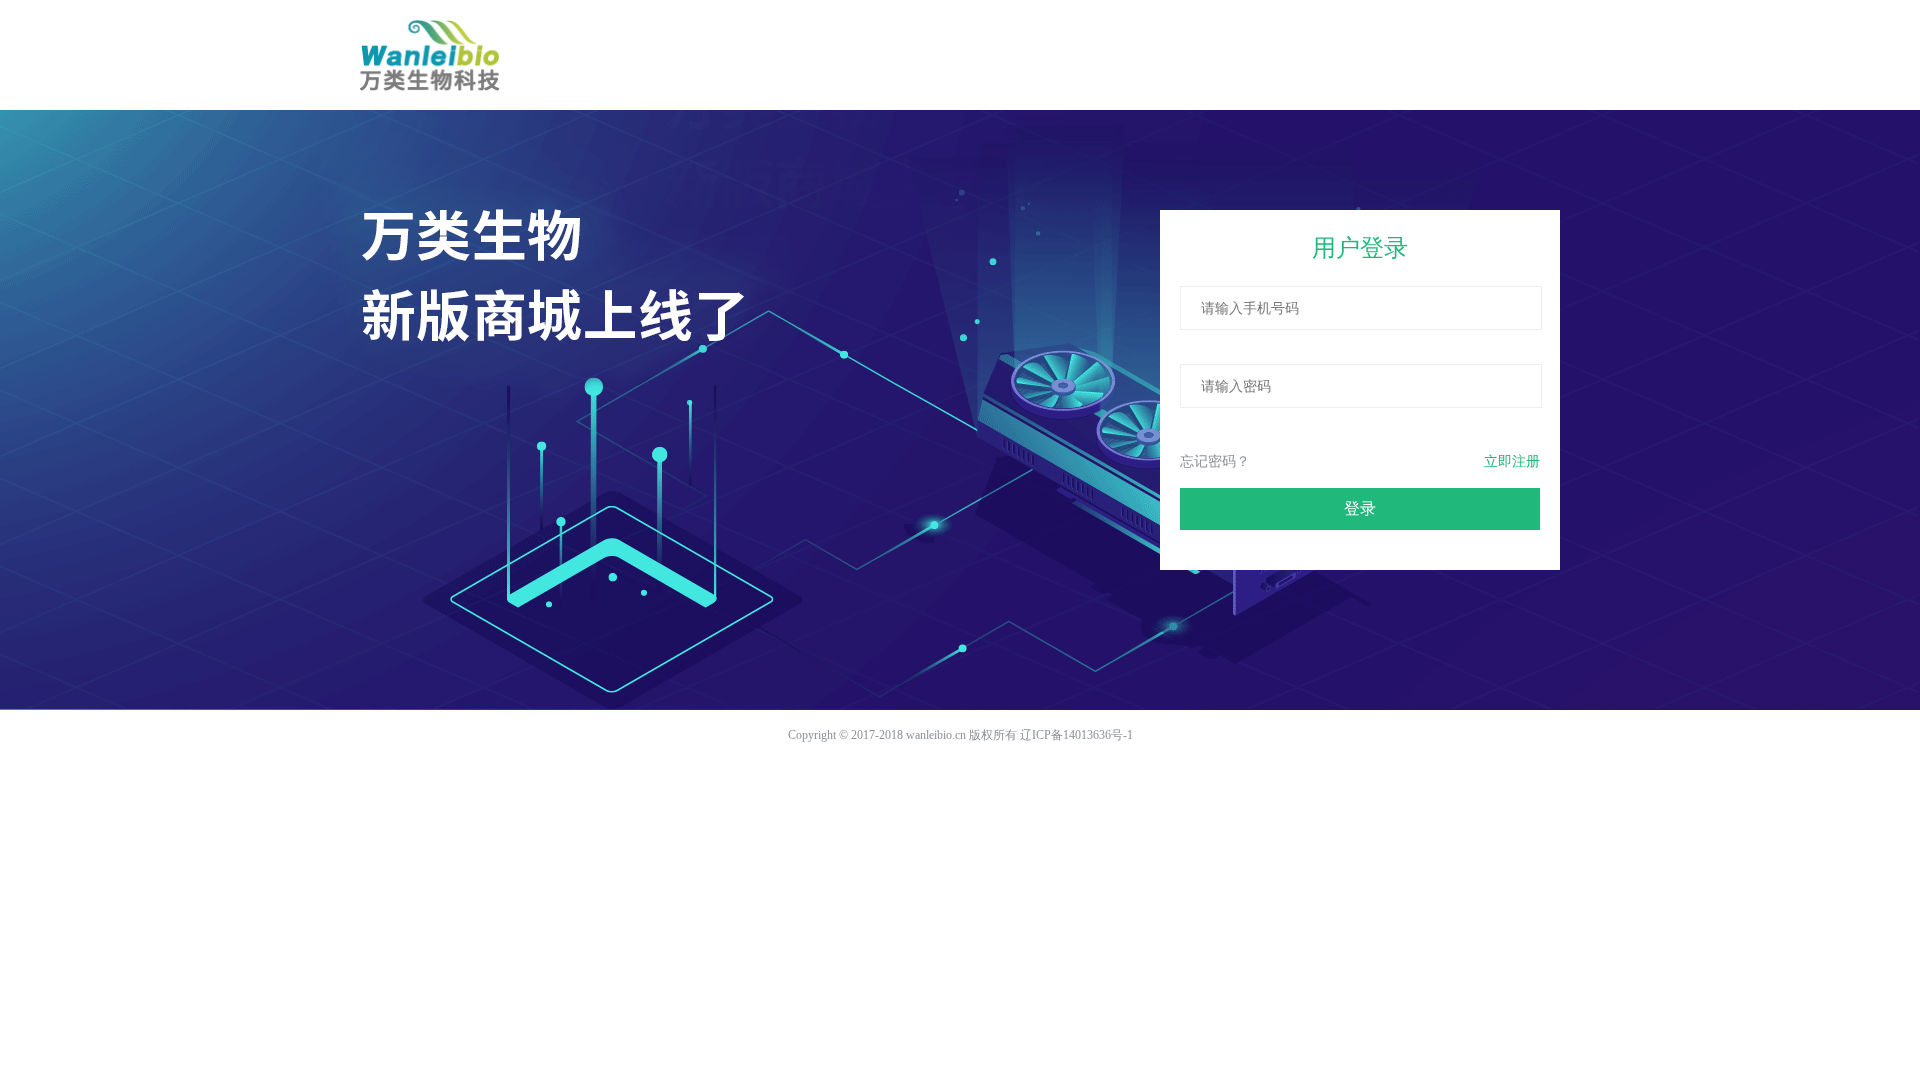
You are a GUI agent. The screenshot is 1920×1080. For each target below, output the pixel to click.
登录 (1360, 508)
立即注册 (1512, 461)
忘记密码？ (1215, 461)
